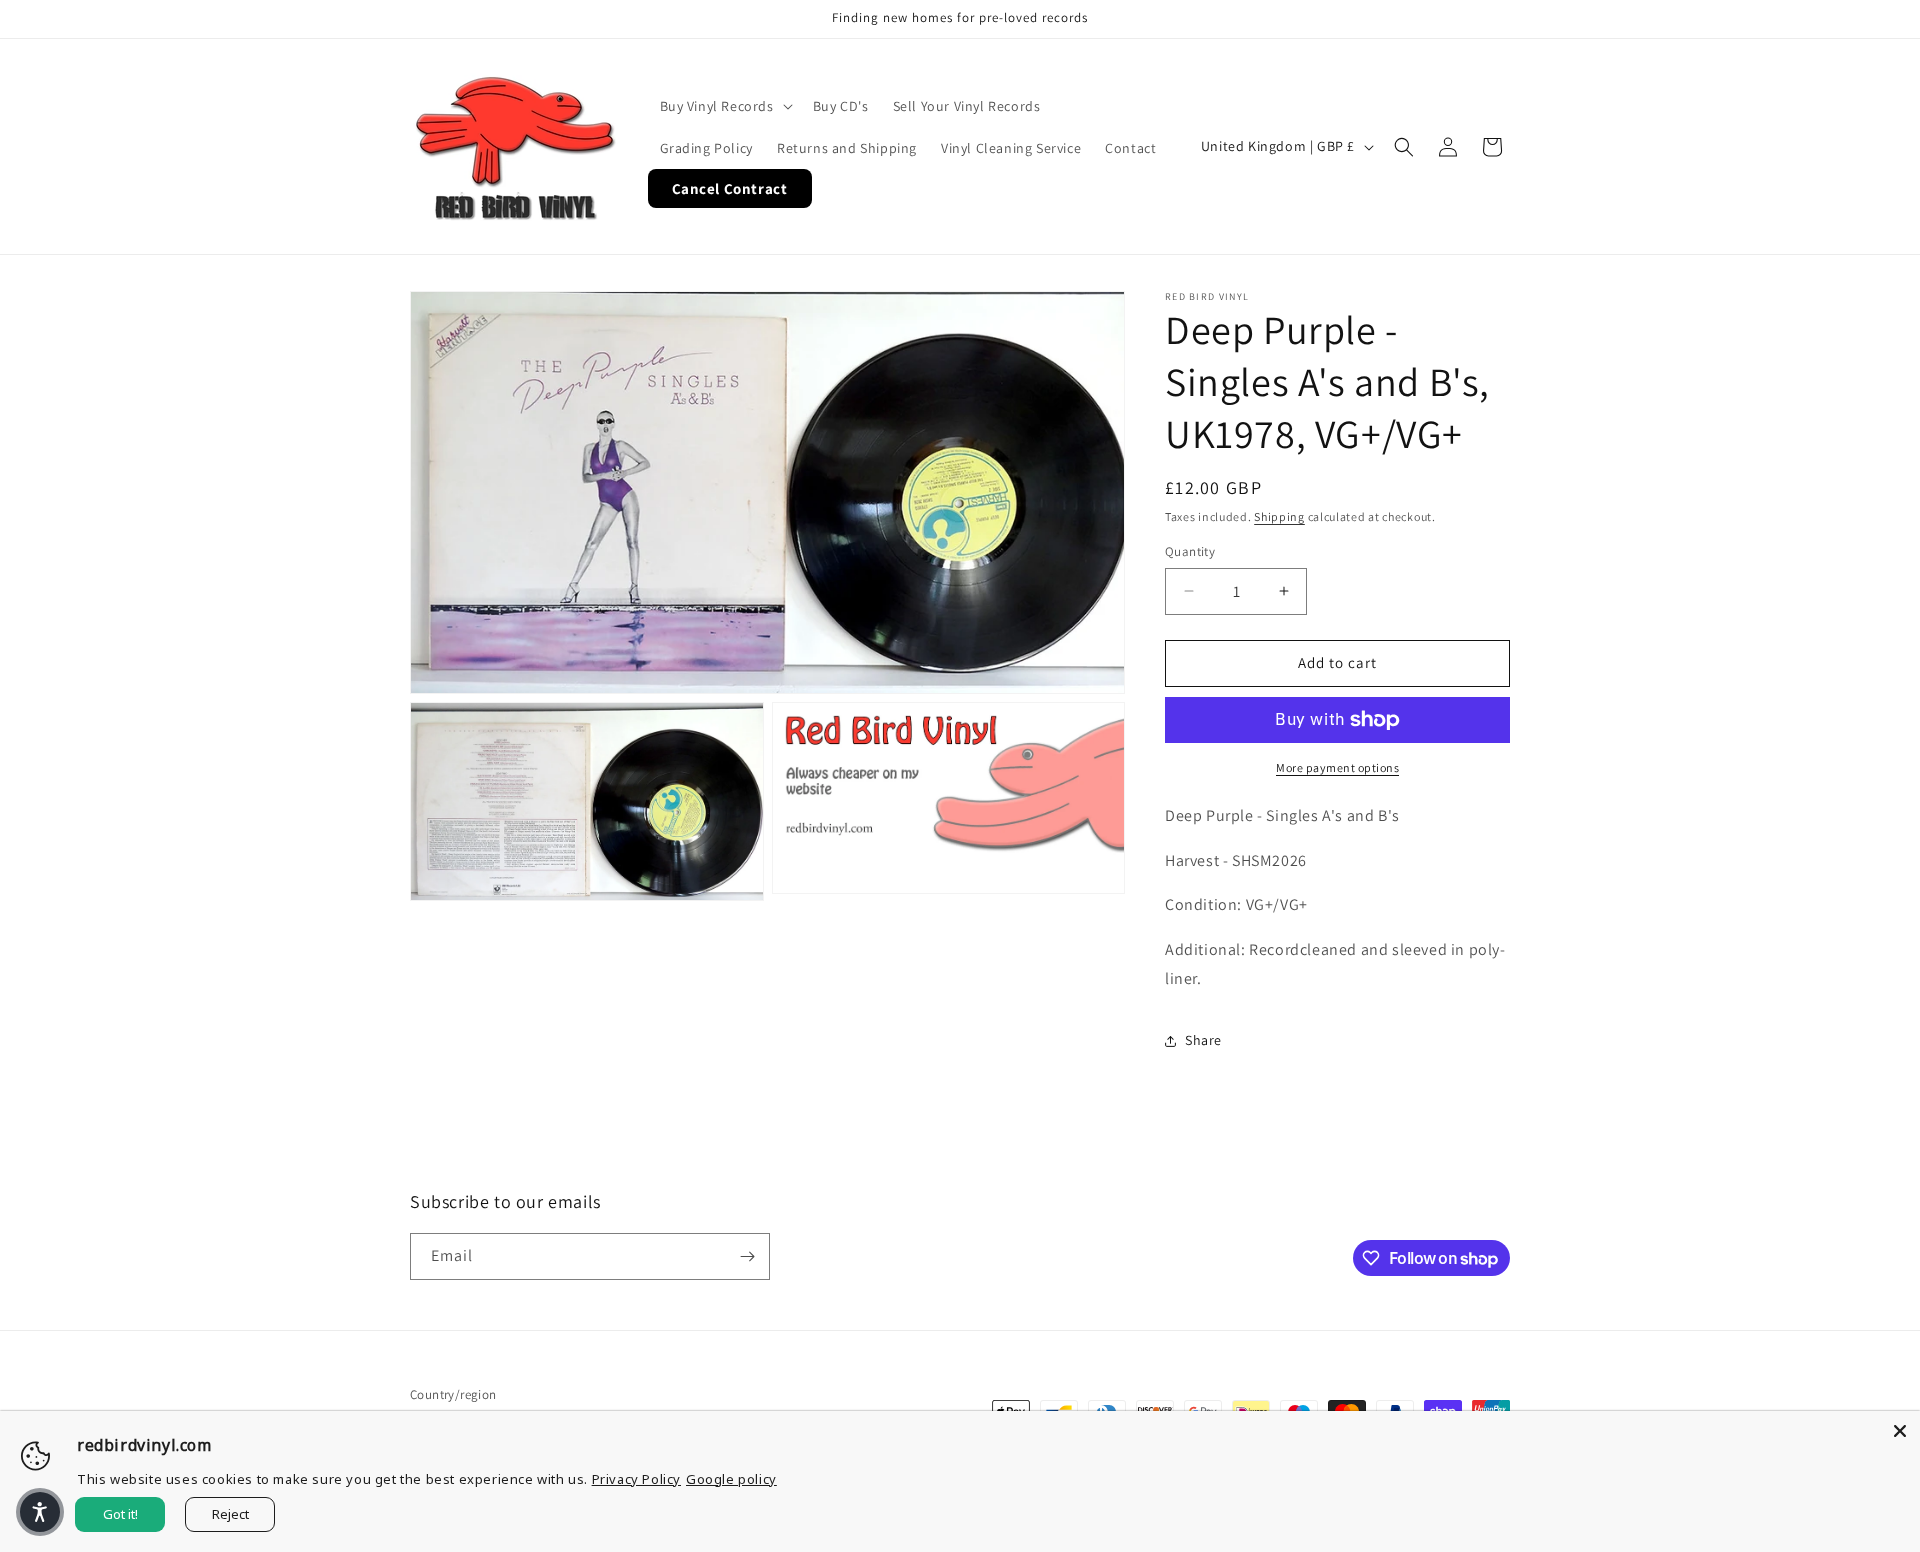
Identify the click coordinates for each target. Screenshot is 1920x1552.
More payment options (1337, 767)
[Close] (1900, 1431)
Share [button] (1203, 1040)
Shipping (1279, 516)
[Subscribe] (747, 1256)
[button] (724, 106)
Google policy (731, 1479)
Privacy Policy (636, 1479)
